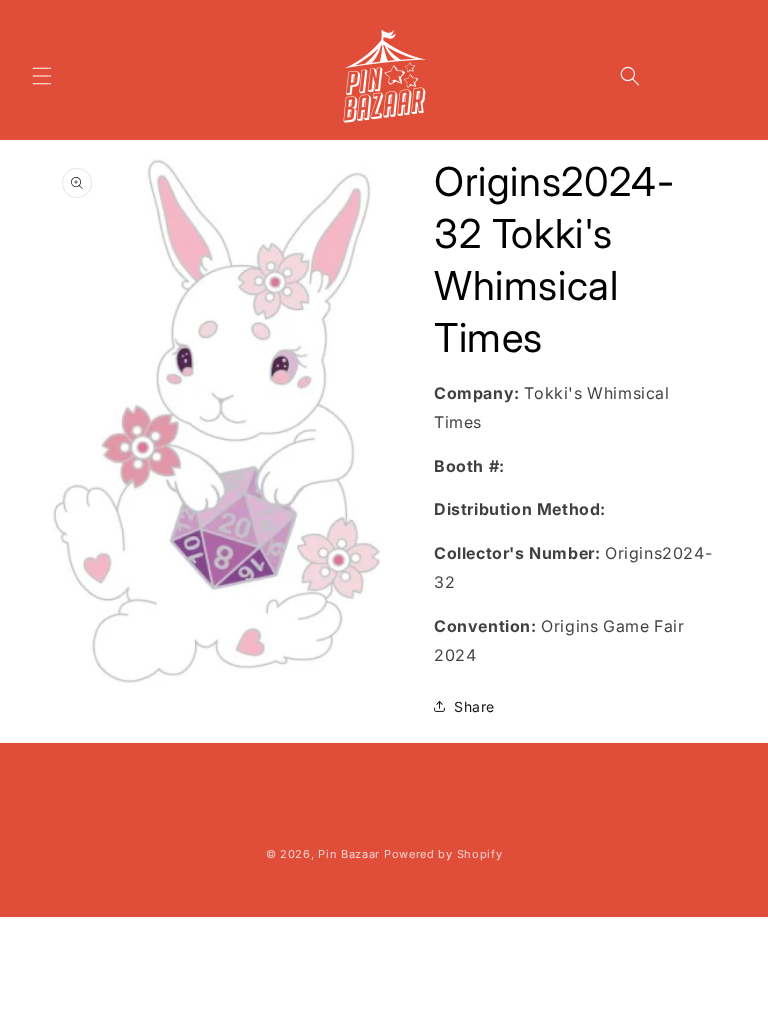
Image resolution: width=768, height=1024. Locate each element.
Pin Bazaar (349, 854)
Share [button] (474, 706)
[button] (42, 76)
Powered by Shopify (443, 854)
